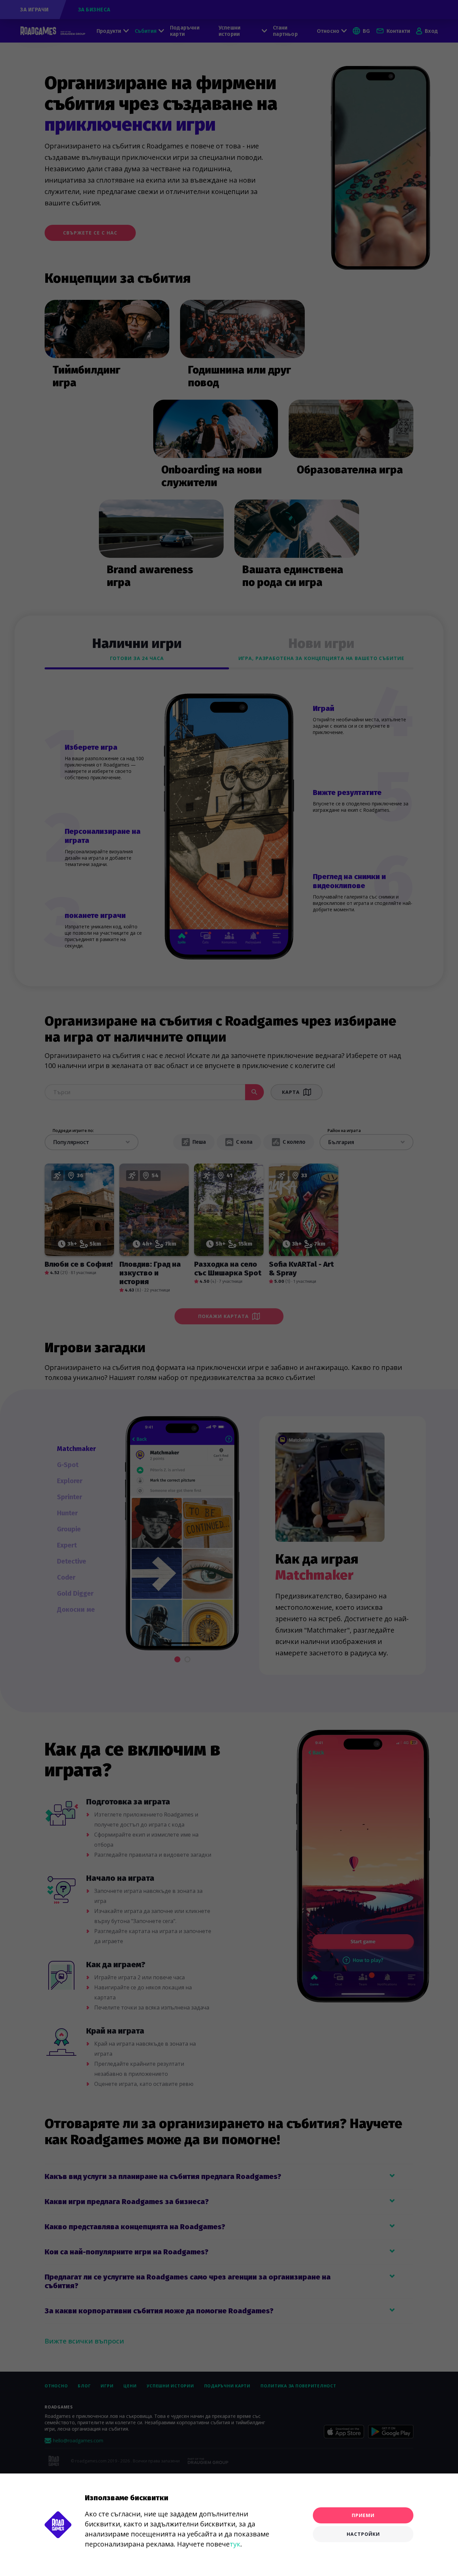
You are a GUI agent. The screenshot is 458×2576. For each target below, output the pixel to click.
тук (235, 2544)
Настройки (363, 2534)
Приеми (363, 2515)
